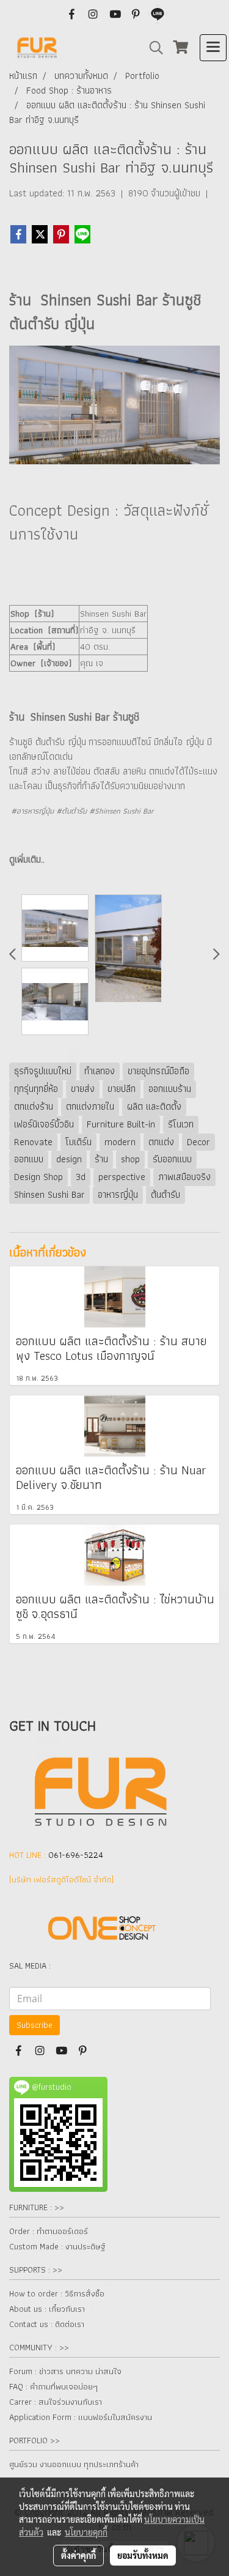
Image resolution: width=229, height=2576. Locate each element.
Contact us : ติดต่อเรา (47, 2324)
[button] (152, 48)
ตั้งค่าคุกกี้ (78, 2555)
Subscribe (35, 2025)
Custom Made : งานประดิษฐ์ (57, 2246)
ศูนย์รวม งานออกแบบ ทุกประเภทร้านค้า (74, 2464)
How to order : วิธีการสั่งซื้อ (57, 2293)
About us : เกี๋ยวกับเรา (47, 2309)
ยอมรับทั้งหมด (143, 2555)
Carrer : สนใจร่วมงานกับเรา (56, 2402)
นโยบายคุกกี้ (86, 2532)
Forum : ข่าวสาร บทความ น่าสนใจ (65, 2371)
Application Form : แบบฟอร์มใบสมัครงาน (81, 2417)
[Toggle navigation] (213, 48)
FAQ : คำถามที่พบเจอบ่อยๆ (53, 2386)
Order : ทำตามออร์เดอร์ (49, 2231)
